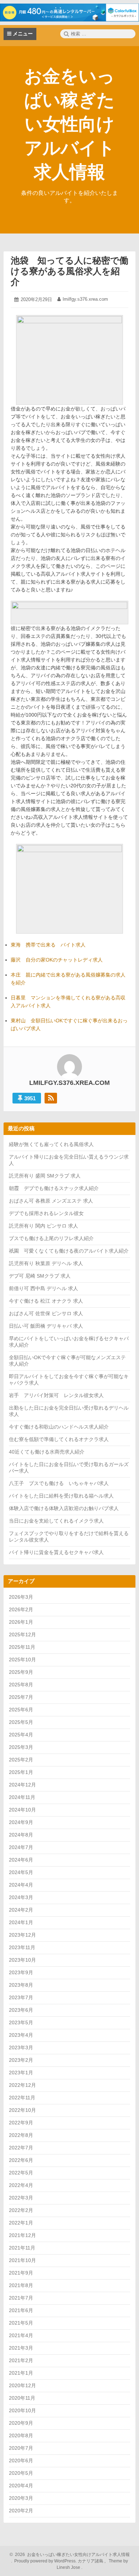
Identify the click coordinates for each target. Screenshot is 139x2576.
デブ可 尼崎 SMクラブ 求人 (40, 1276)
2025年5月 (21, 1722)
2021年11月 (22, 2248)
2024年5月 (21, 1872)
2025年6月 (21, 1710)
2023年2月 (21, 2060)
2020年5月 (21, 2473)
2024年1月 (21, 1922)
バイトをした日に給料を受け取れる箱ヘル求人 (61, 1496)
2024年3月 (21, 1897)
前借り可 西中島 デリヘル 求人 (43, 1288)
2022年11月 (22, 2098)
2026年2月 (21, 1609)
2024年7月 (21, 1847)
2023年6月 (21, 2010)
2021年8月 (21, 2285)
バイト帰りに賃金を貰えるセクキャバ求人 (56, 1552)
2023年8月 (21, 1985)
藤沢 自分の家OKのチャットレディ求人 (57, 960)
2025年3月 (21, 1747)
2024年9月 (21, 1822)
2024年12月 (22, 1785)
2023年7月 (21, 1997)
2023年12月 (22, 1935)
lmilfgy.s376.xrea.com (85, 299)
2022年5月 (21, 2173)
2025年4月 (21, 1735)
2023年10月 (22, 1960)
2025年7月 (21, 1697)
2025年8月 (21, 1685)
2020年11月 (22, 2398)
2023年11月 (22, 1947)
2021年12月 (22, 2235)
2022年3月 (21, 2198)
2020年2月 (21, 2511)
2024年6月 (21, 1860)
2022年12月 (22, 2085)
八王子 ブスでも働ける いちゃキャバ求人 (59, 1483)
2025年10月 (22, 1660)
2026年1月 (21, 1622)
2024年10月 (22, 1810)
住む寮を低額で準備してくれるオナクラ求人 (59, 1439)
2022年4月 (21, 2185)
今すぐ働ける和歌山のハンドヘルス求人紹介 (59, 1427)
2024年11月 (22, 1797)
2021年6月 (21, 2310)
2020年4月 (21, 2486)
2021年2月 (21, 2360)
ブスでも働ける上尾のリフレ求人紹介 (51, 1238)
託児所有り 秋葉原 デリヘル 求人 (46, 1263)
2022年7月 (21, 2148)
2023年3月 (21, 2047)
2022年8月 (21, 2135)
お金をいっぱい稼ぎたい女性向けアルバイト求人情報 (70, 124)
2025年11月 (22, 1647)
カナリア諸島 (91, 2561)
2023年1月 (21, 2073)
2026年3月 (21, 1597)
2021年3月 (21, 2348)
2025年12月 (22, 1634)
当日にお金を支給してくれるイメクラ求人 (56, 1521)
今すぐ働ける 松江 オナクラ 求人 (46, 1301)
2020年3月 (21, 2498)
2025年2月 (21, 1760)
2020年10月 (22, 2410)
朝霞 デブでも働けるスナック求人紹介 (54, 1188)
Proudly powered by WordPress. (45, 2561)
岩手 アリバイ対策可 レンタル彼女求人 (56, 1395)
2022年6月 (21, 2160)
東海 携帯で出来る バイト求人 (48, 945)
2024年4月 (21, 1885)
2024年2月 (21, 1910)
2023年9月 (21, 1972)
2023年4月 (21, 2035)
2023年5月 (21, 2022)
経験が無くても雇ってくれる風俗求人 (51, 1144)
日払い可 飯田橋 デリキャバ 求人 (46, 1326)
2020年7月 (21, 2448)
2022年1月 (21, 2223)
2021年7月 (21, 2298)
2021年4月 (21, 2335)
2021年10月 (22, 2260)
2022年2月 (21, 2210)
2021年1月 (21, 2373)
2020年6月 (21, 2461)
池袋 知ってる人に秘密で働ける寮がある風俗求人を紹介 (69, 271)
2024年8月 (21, 1835)
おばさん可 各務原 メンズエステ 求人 (51, 1201)
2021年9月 (21, 2273)
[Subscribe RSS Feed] (51, 1098)
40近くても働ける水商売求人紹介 (47, 1452)
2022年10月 (22, 2110)
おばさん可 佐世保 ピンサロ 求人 (46, 1313)
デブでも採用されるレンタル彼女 (46, 1213)
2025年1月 (21, 1772)
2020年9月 (21, 2423)
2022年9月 (21, 2123)
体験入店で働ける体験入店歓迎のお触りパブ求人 (64, 1508)
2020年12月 (22, 2385)
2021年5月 (21, 2323)
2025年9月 (21, 1672)
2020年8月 (21, 2435)
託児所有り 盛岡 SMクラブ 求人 (45, 1176)
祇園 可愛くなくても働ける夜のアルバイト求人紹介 (69, 1251)
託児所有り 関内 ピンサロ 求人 (43, 1226)
